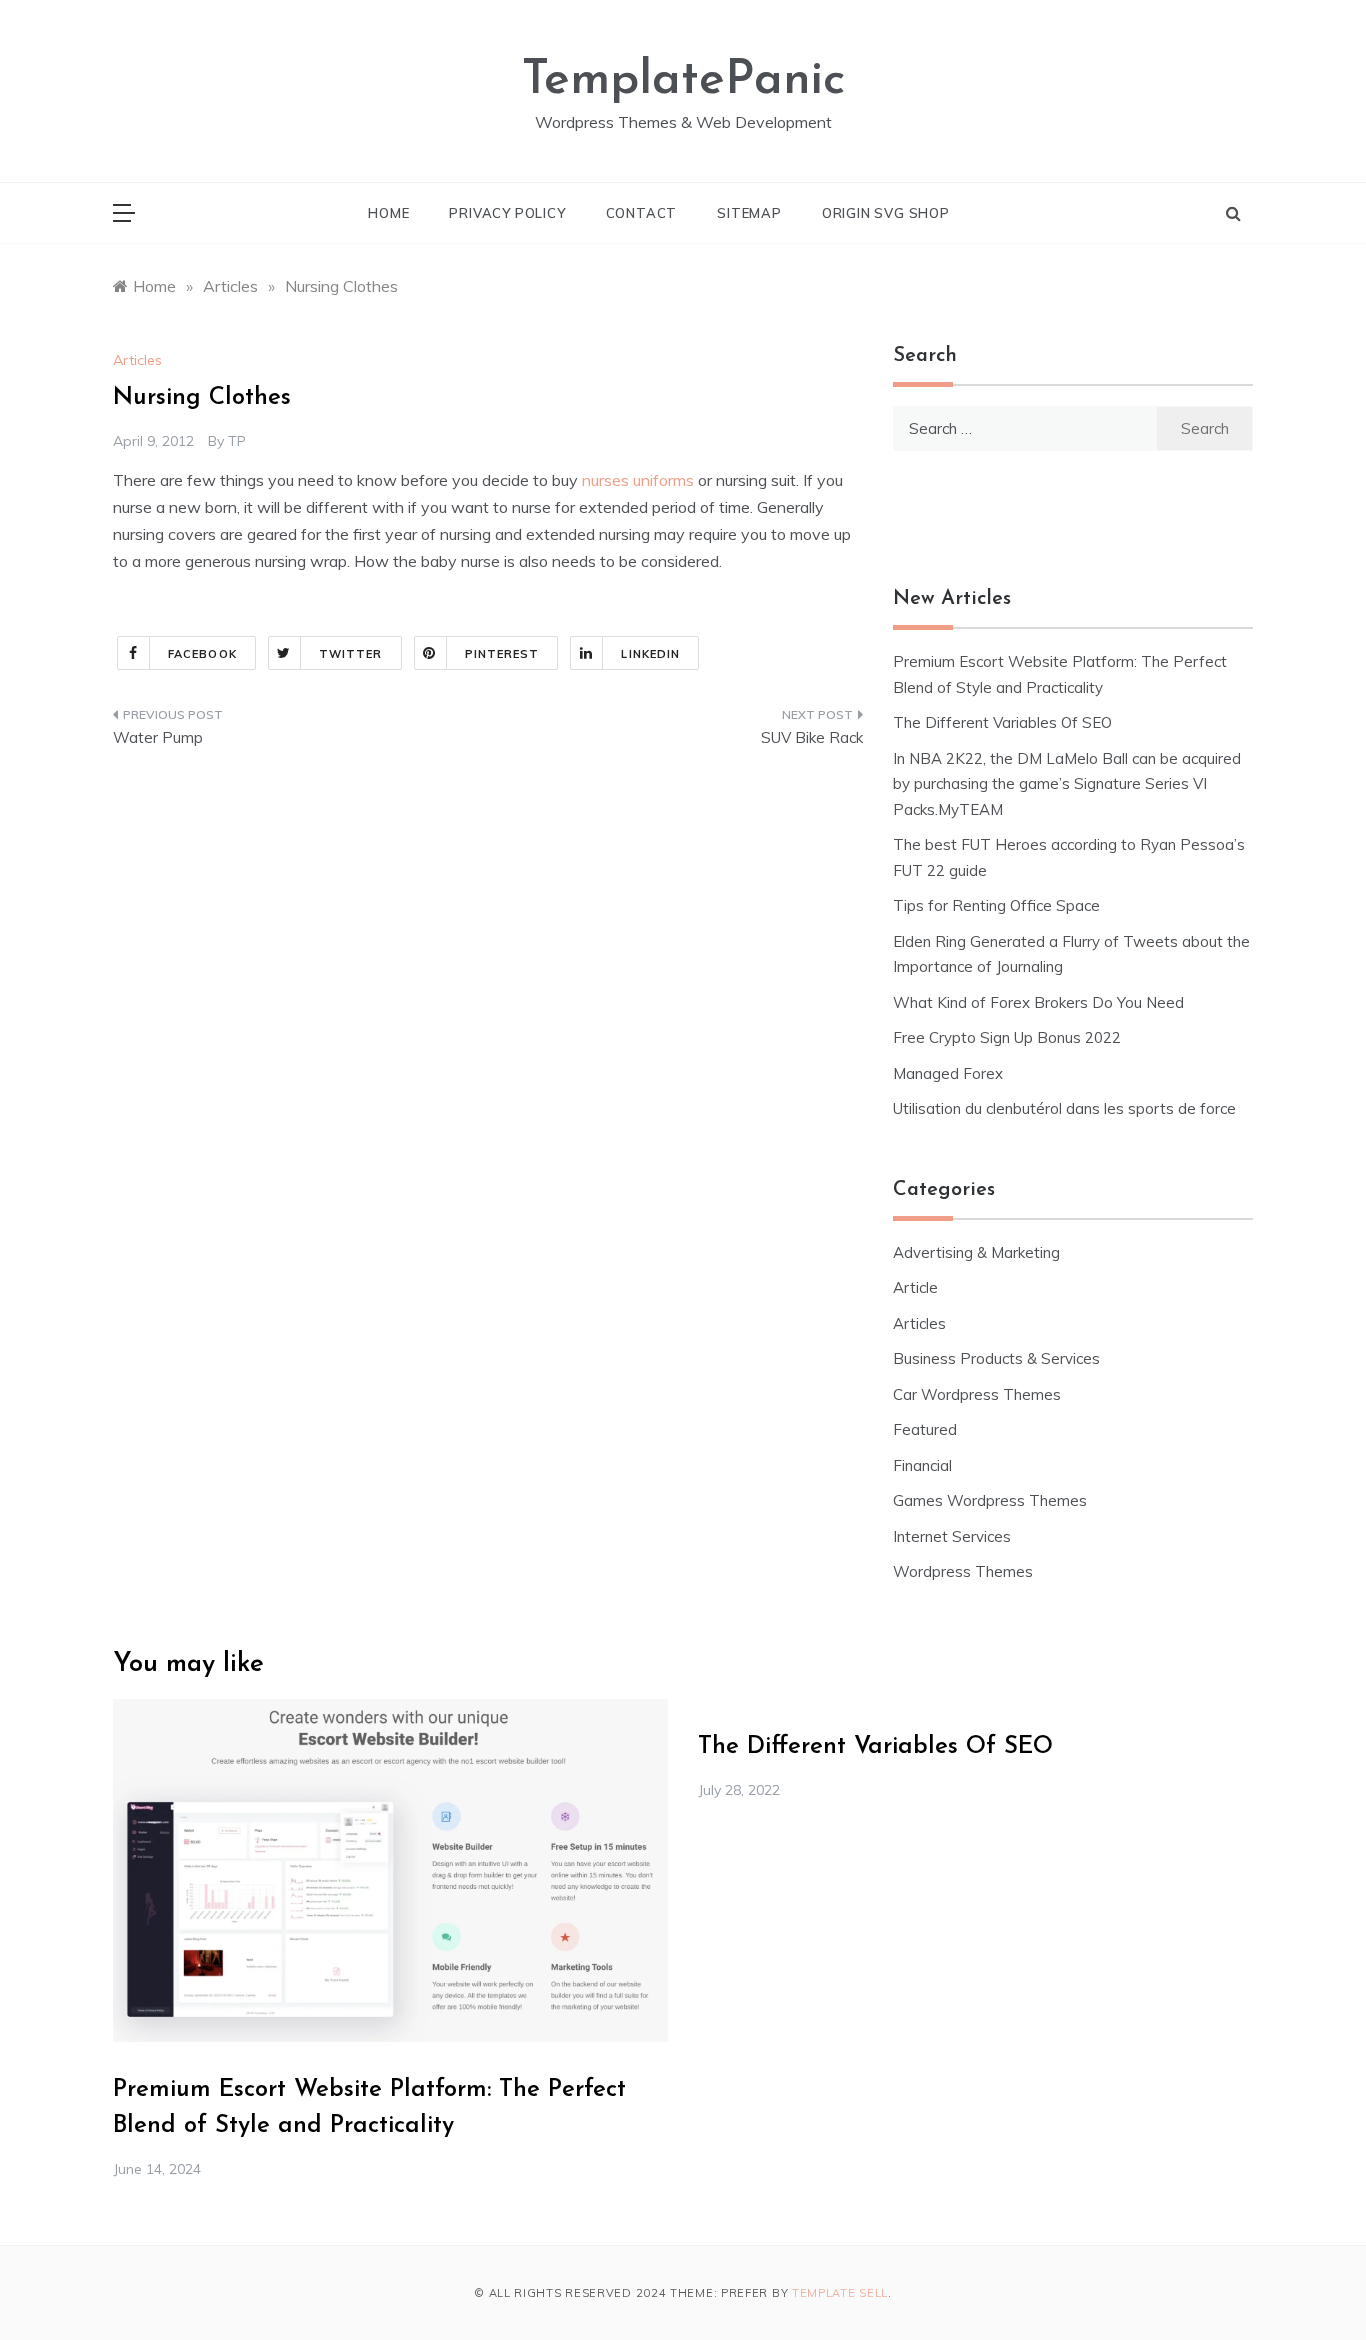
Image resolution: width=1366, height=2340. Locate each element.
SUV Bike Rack (812, 737)
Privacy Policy (507, 213)
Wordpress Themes (963, 1571)
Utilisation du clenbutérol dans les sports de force (1064, 1108)
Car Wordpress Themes (977, 1394)
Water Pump (158, 737)
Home (388, 213)
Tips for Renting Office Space (998, 905)
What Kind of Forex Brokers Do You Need (1038, 1002)
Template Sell (840, 2293)
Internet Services (952, 1536)
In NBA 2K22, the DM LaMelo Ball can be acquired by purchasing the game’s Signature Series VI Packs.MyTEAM (1067, 784)
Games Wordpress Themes (990, 1500)
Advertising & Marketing (976, 1252)
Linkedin (650, 654)
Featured (925, 1429)
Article (915, 1287)
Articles (137, 360)
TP (237, 441)
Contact (642, 213)
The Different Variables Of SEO (1002, 722)
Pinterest (502, 654)
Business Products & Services (996, 1358)
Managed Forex (948, 1073)
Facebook (202, 654)
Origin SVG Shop (886, 213)
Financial (922, 1465)
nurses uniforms (638, 480)
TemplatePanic (683, 81)
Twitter (351, 654)
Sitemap (749, 213)
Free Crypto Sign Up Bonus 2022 (1007, 1037)
